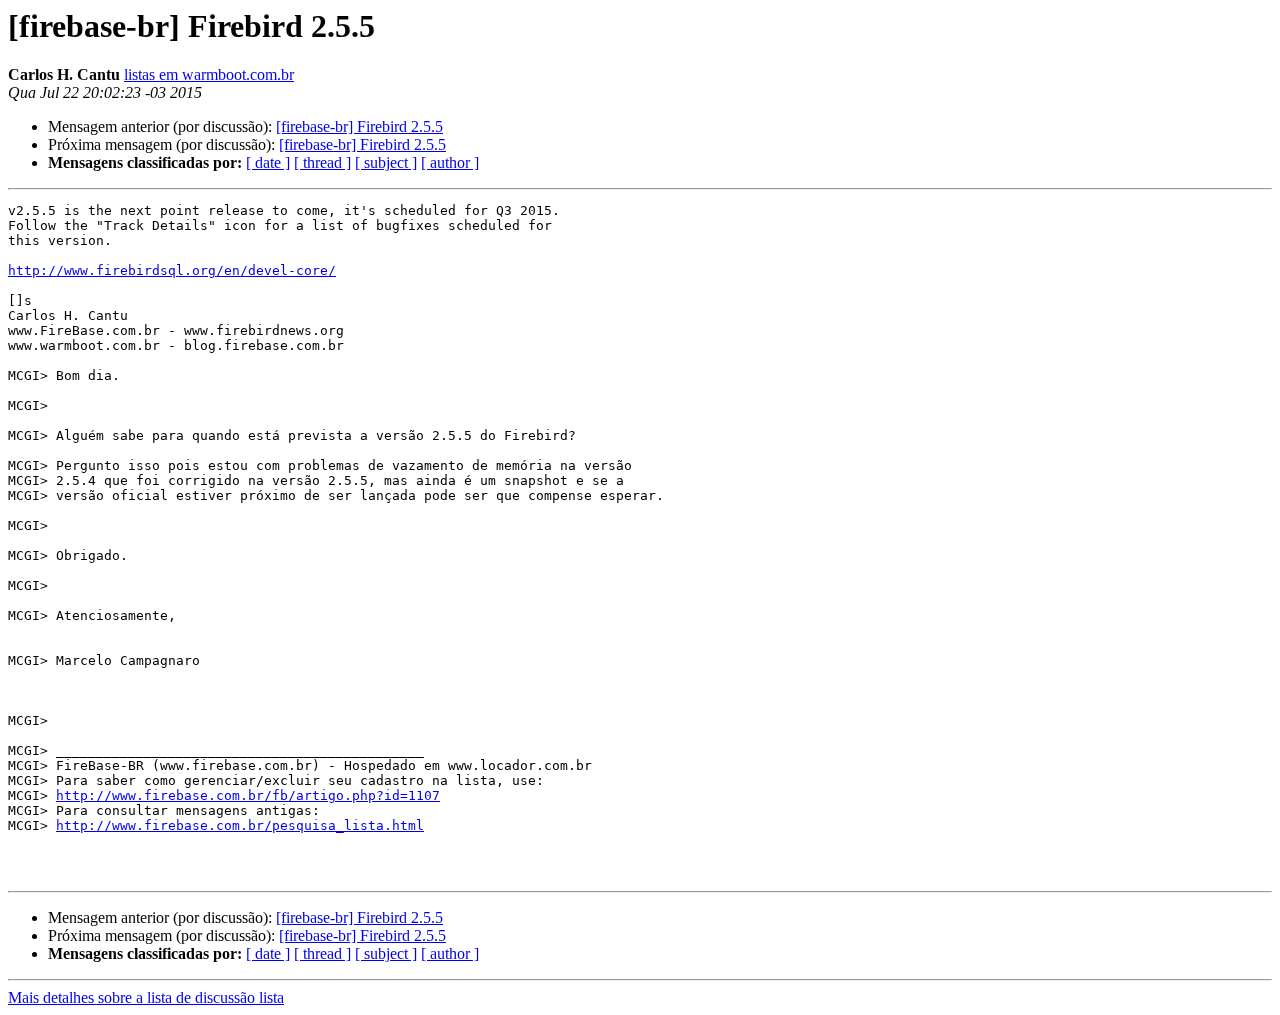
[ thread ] (322, 162)
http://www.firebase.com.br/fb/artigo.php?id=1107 (248, 795)
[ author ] (450, 162)
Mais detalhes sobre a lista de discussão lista (146, 997)
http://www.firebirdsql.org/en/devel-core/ (172, 270)
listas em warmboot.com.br (209, 74)
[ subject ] (386, 162)
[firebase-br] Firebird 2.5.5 (359, 126)
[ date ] (268, 162)
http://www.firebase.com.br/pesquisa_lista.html (240, 825)
